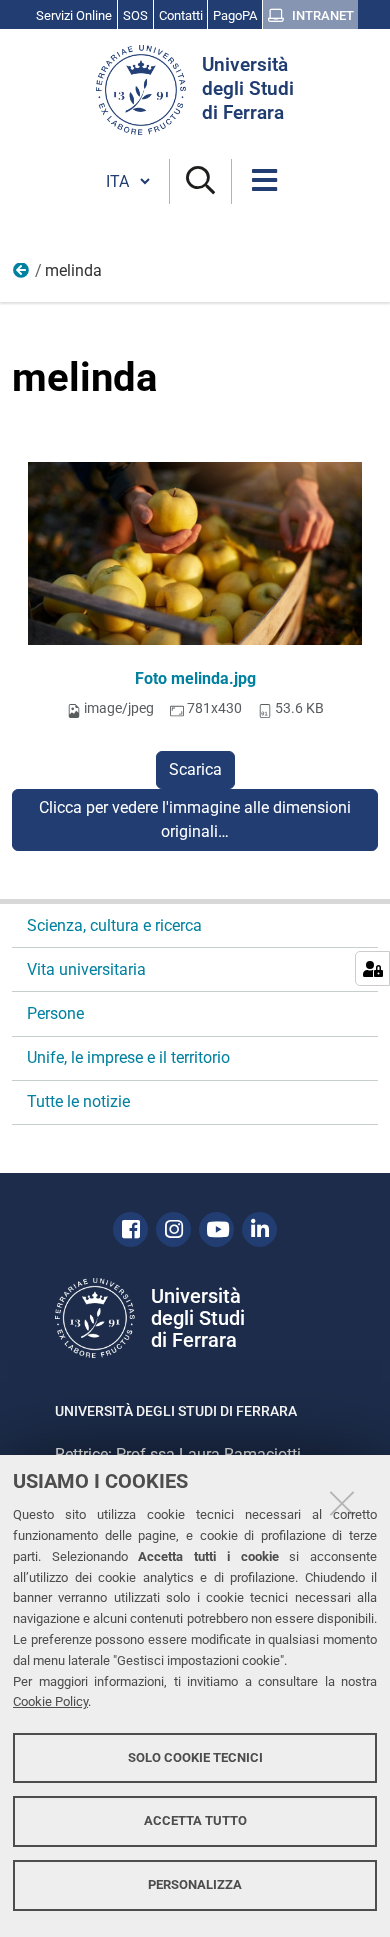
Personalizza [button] (195, 1884)
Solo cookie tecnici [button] (195, 1757)
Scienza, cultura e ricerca (114, 925)
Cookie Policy (50, 1701)
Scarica (195, 769)
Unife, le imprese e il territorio (128, 1057)
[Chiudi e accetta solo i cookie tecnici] (342, 1503)
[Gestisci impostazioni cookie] (372, 968)
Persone (55, 1013)
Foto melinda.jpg (195, 678)
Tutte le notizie (78, 1101)
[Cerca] (200, 181)
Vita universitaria (86, 969)
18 (22, 275)
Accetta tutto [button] (195, 1820)
